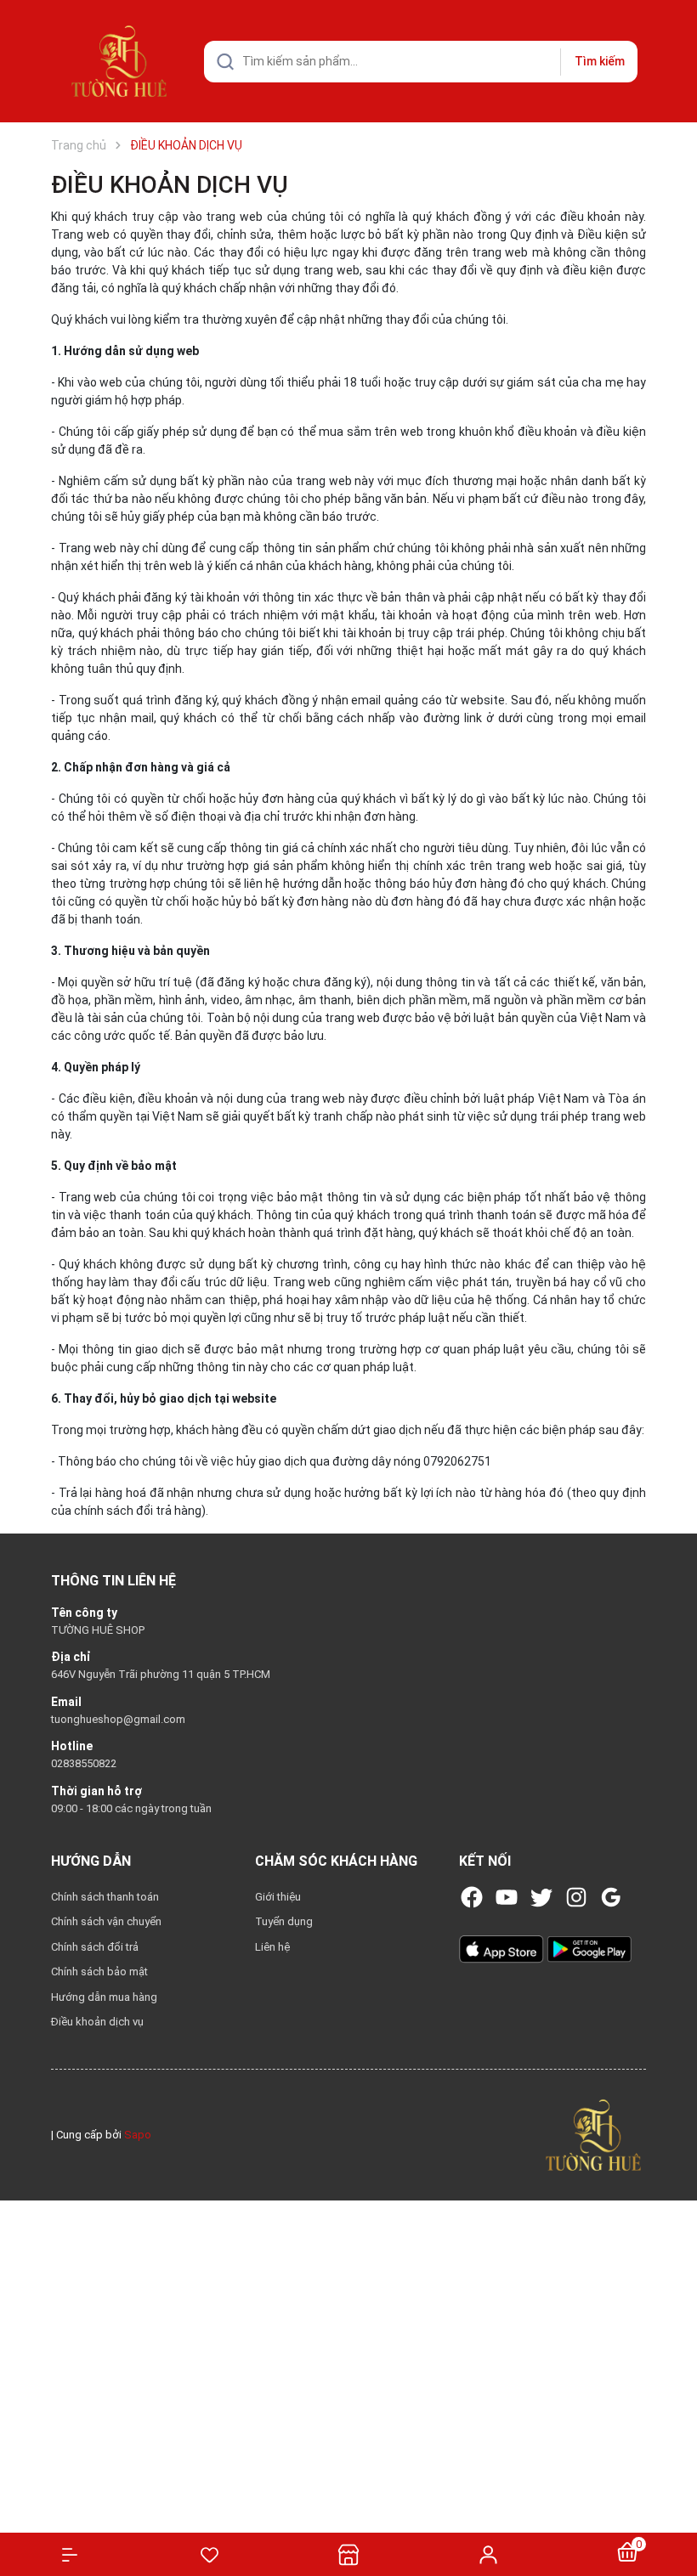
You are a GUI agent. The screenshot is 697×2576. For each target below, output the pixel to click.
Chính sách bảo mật (99, 1972)
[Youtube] (507, 1897)
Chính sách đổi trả (95, 1947)
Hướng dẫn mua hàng (104, 1997)
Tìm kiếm (600, 61)
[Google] (611, 1897)
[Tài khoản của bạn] (488, 2554)
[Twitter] (541, 1897)
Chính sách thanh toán (105, 1897)
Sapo (138, 2135)
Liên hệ (272, 1947)
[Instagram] (576, 1897)
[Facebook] (472, 1897)
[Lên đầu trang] (675, 2502)
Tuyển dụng (284, 1921)
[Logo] (593, 2134)
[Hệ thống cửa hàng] (348, 2554)
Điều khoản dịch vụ (97, 2022)
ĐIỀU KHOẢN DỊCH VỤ (170, 185)
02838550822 (84, 1763)
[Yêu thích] (209, 2555)
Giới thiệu (278, 1897)
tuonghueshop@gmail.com (118, 1719)
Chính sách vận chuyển (106, 1921)
